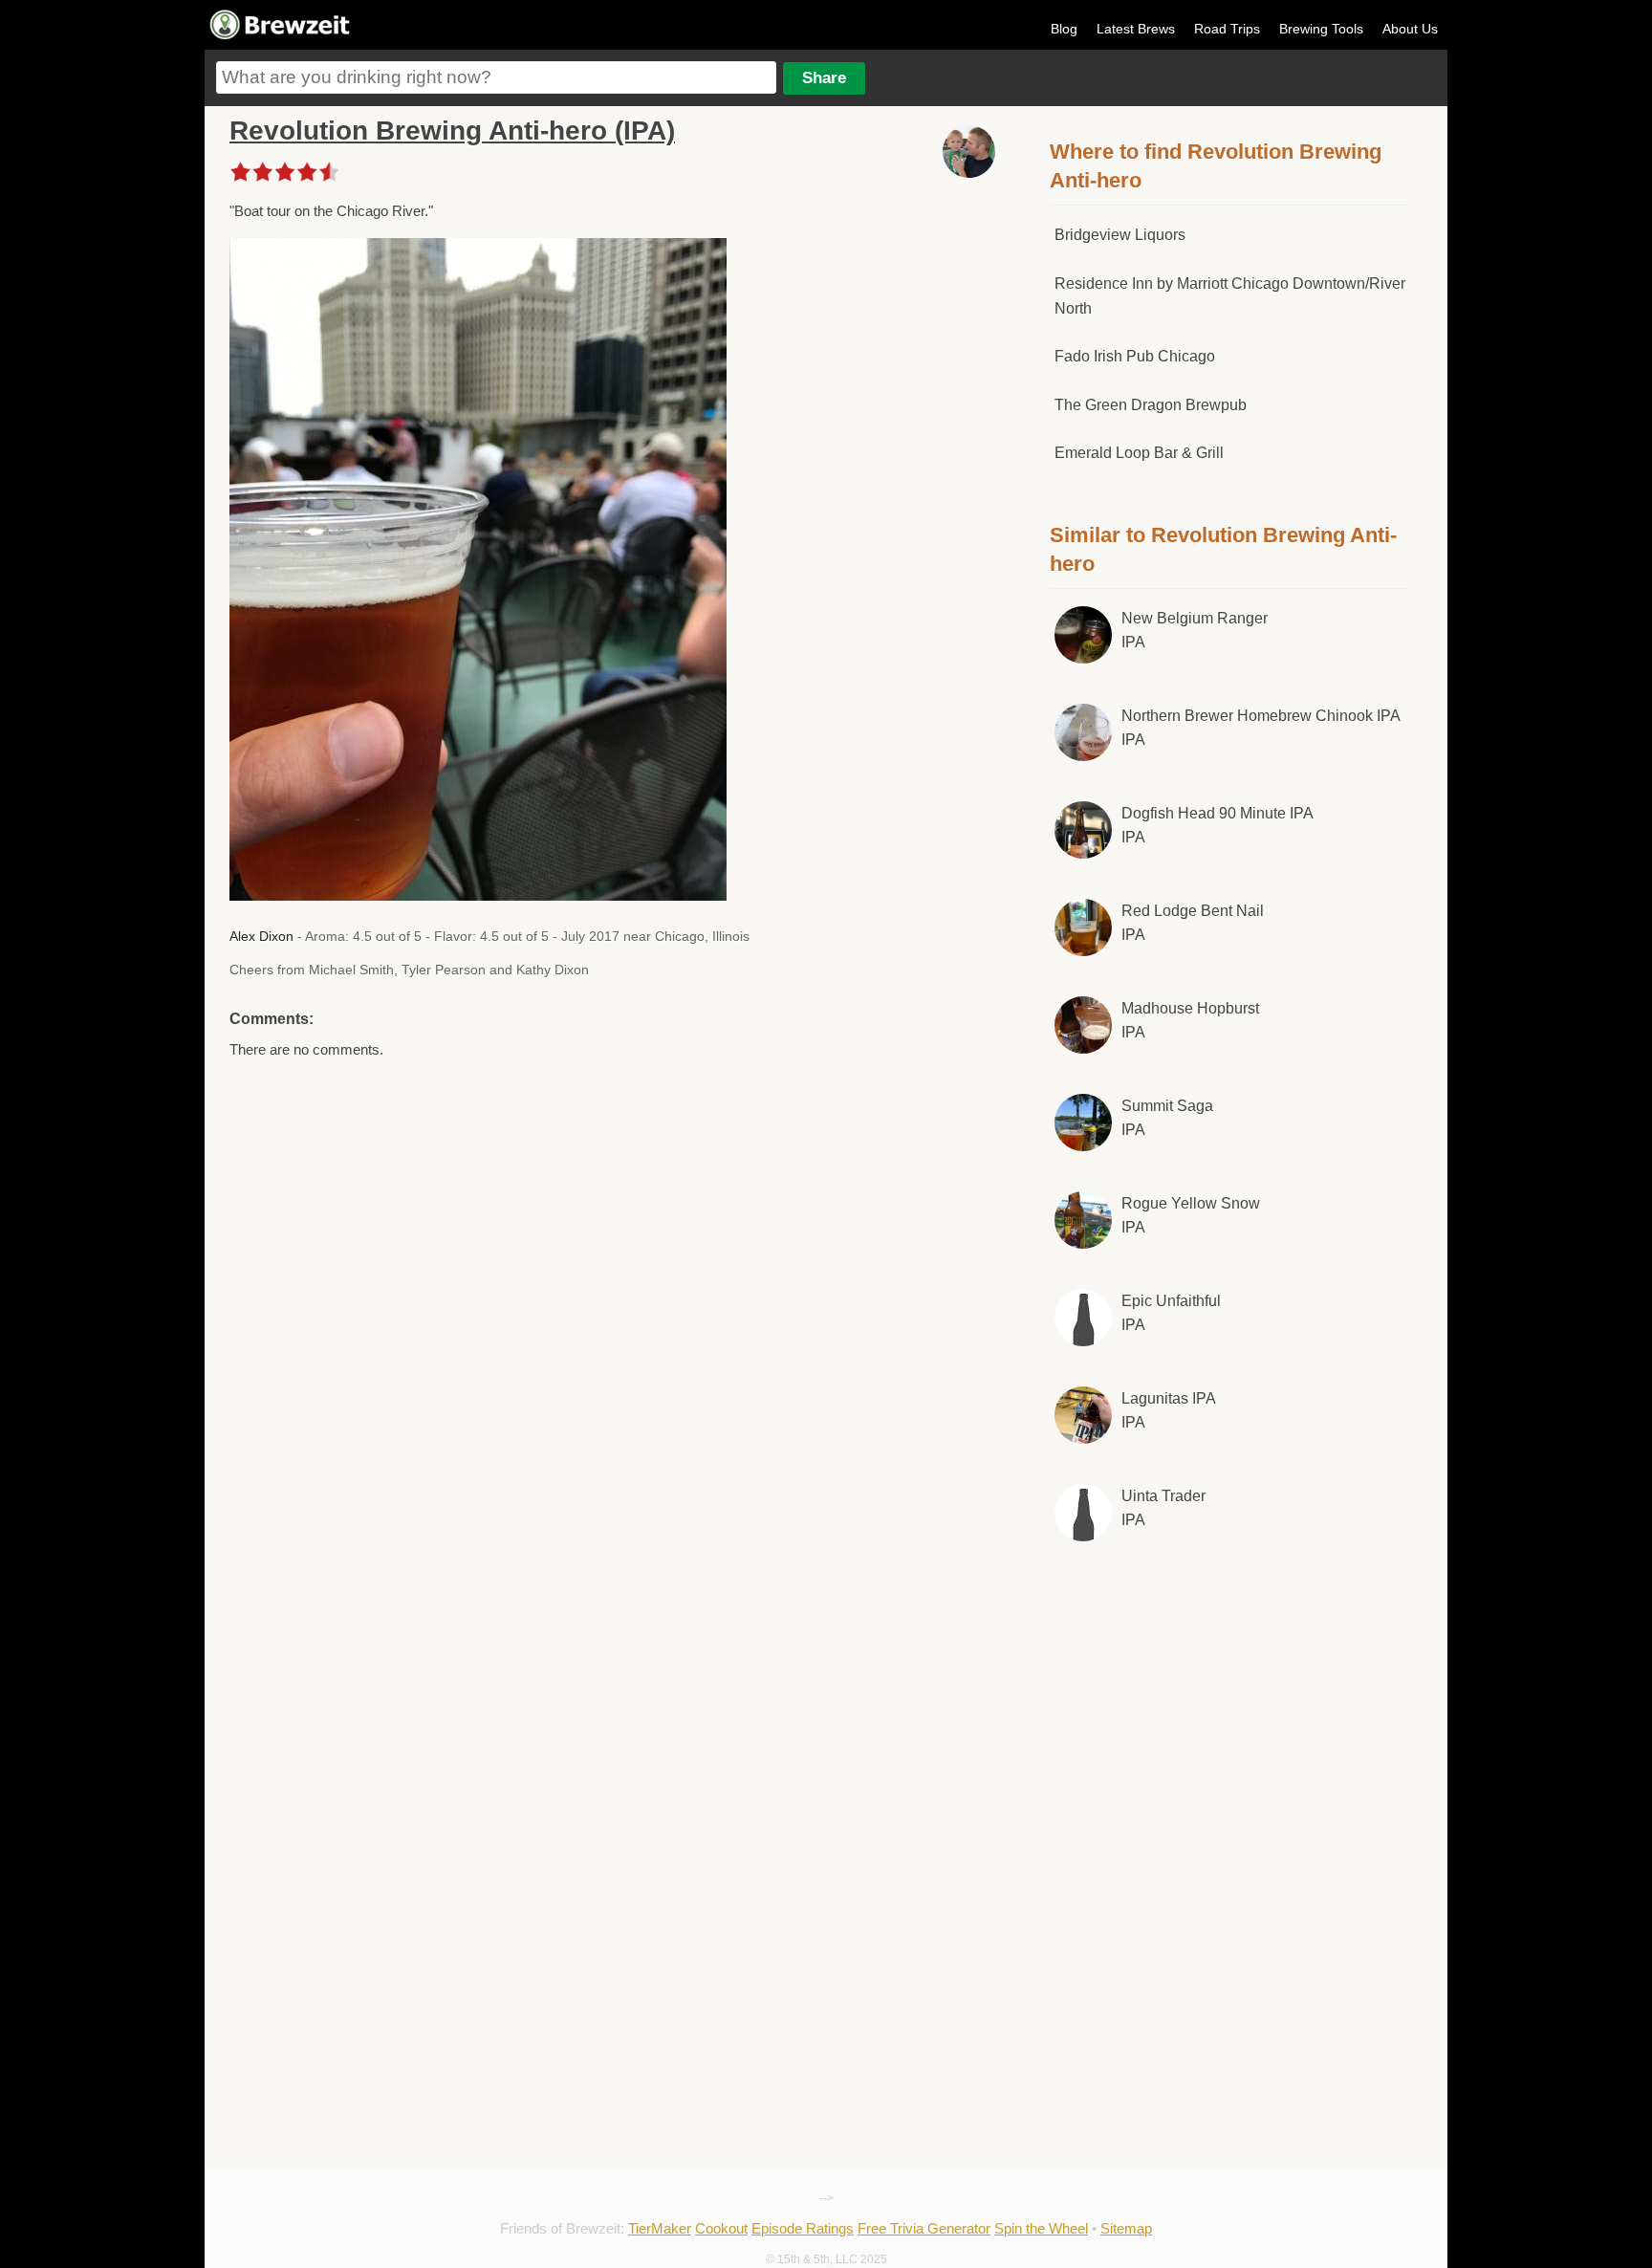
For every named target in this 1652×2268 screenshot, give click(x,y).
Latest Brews (1136, 29)
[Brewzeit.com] (281, 36)
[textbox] (496, 77)
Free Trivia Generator (924, 2228)
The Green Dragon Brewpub (1151, 405)
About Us (1410, 29)
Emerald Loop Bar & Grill (1139, 453)
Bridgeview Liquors (1120, 235)
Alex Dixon (261, 936)
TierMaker (660, 2228)
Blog (1064, 29)
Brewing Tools (1321, 29)
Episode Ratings (803, 2228)
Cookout (721, 2228)
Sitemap (1126, 2228)
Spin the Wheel (1041, 2228)
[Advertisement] (1230, 1715)
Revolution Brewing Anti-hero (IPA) (452, 131)
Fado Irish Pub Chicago (1135, 356)
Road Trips (1227, 29)
